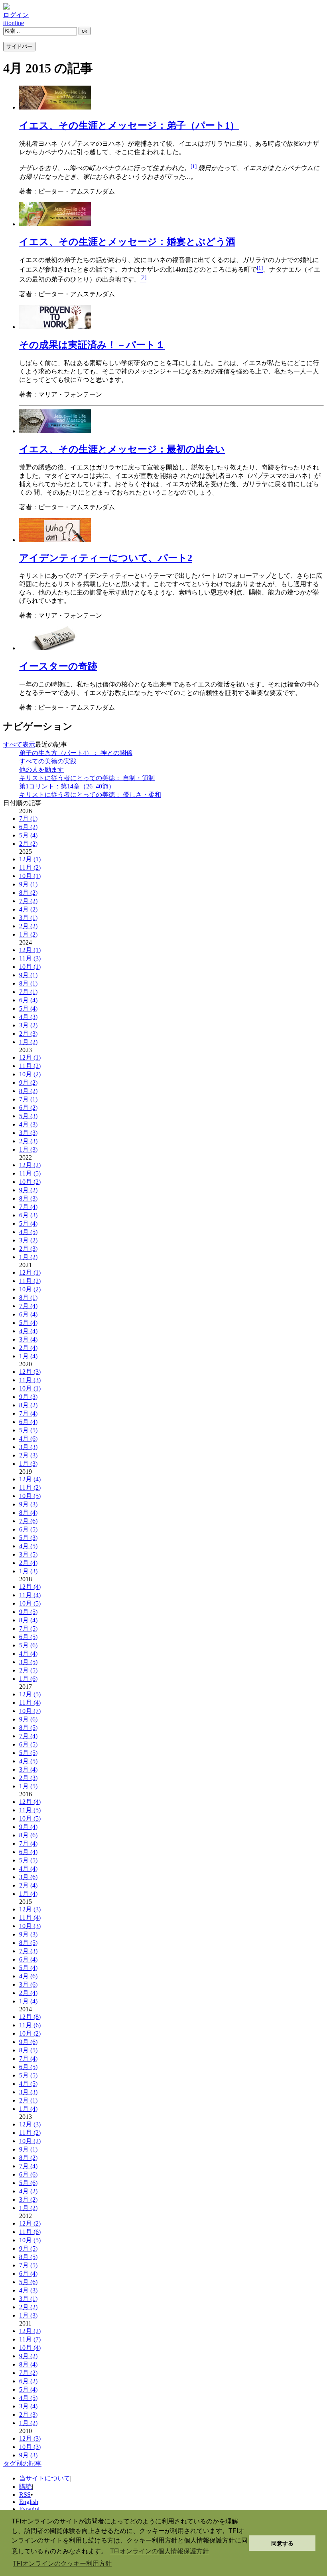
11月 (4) (30, 1595)
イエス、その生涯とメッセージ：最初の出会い (122, 449)
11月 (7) (30, 2339)
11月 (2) (30, 867)
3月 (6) (28, 1877)
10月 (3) (30, 1926)
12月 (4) (30, 1479)
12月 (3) (30, 1372)
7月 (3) (28, 1951)
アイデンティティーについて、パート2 (106, 558)
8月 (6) (28, 1835)
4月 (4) (28, 1331)
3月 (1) (28, 918)
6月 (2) (28, 827)
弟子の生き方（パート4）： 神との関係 (76, 753)
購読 (26, 2487)
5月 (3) (28, 1116)
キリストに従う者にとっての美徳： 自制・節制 (87, 778)
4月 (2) (28, 909)
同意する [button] (282, 2543)
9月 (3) (28, 1397)
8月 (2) (28, 893)
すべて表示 (19, 744)
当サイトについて (45, 2478)
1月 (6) (28, 1679)
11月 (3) (30, 958)
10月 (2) (30, 1074)
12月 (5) (30, 1694)
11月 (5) (30, 1173)
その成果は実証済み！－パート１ (92, 345)
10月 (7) (30, 1711)
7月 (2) (28, 901)
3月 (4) (28, 1339)
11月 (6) (30, 2025)
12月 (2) (30, 1165)
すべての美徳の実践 (48, 761)
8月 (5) (28, 1728)
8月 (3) (28, 1198)
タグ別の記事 (22, 2464)
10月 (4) (30, 2348)
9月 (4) (28, 1827)
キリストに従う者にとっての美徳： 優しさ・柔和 (90, 795)
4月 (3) (28, 1017)
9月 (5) (28, 1612)
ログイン (16, 15)
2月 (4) (28, 1348)
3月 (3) (28, 1133)
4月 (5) (28, 1232)
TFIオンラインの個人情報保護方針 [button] (160, 2551)
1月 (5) (28, 1786)
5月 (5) (28, 1430)
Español (29, 2509)
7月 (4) (28, 1207)
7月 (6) (28, 1521)
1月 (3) (28, 1149)
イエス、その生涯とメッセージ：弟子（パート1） (129, 125)
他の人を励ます (41, 770)
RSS (25, 2495)
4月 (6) (28, 1439)
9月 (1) (28, 884)
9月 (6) (28, 1719)
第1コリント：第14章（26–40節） (67, 786)
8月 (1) (28, 983)
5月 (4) (28, 835)
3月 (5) (28, 1554)
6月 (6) (28, 2174)
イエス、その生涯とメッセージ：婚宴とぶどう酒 (127, 242)
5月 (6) (28, 1645)
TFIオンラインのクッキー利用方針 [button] (62, 2563)
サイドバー (19, 46)
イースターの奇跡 (58, 666)
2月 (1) (28, 2100)
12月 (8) (30, 2017)
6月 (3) (28, 1215)
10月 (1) (30, 876)
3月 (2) (28, 1025)
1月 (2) (28, 934)
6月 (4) (28, 1000)
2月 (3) (28, 1034)
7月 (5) (28, 1628)
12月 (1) (30, 859)
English (29, 2502)
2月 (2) (28, 844)
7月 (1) (28, 819)
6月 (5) (28, 1529)
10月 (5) (30, 1496)
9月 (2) (28, 1083)
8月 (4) (28, 1513)
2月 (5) (28, 1670)
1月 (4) (28, 1356)
